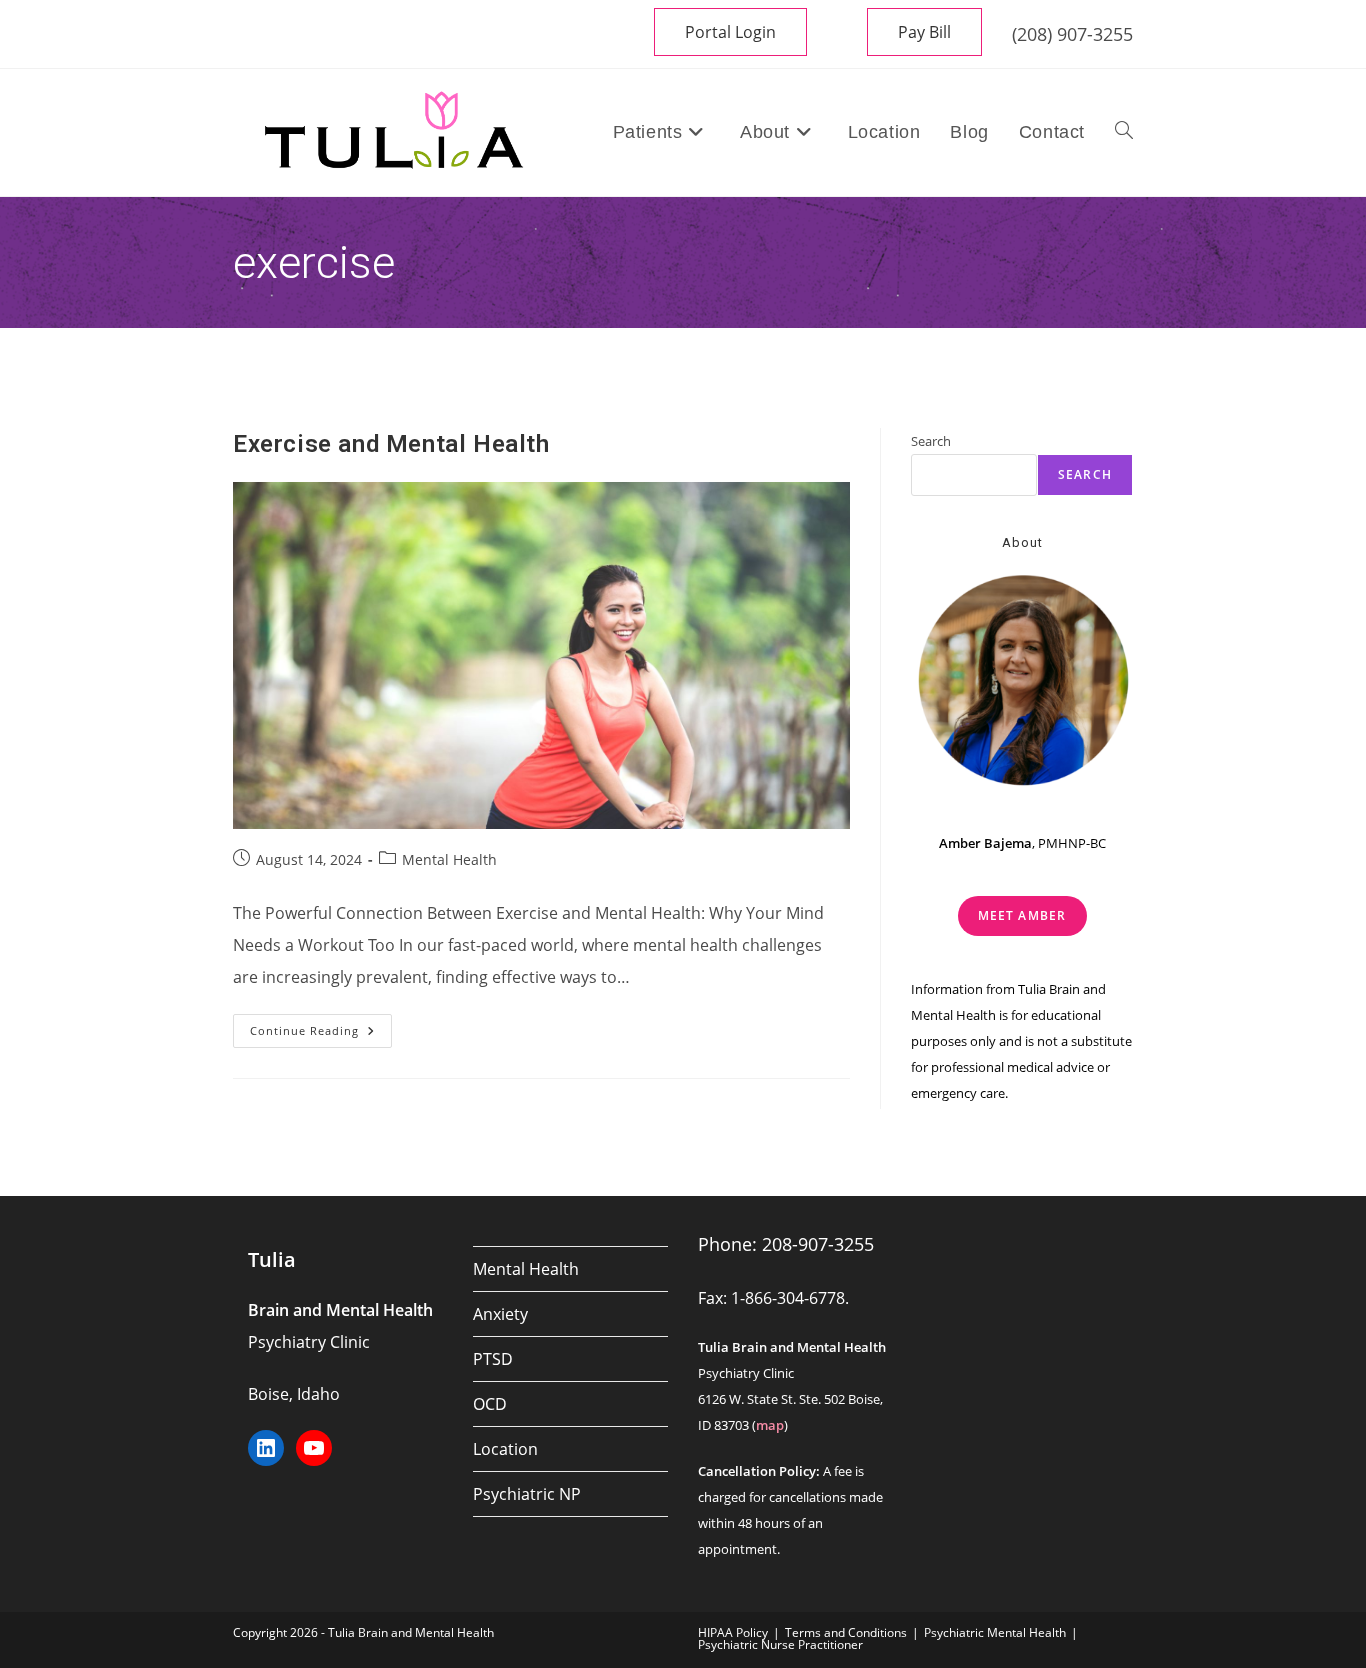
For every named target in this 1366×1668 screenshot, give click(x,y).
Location (505, 1449)
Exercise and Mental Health (391, 444)
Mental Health (449, 859)
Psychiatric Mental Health (995, 1632)
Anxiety (500, 1314)
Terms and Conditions (846, 1632)
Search (931, 441)
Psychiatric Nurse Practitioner (780, 1644)
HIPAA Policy (733, 1632)
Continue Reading (321, 1034)
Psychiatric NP (527, 1494)
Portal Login (730, 32)
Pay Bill (924, 32)
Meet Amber (1022, 915)
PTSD (493, 1359)
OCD (490, 1404)
